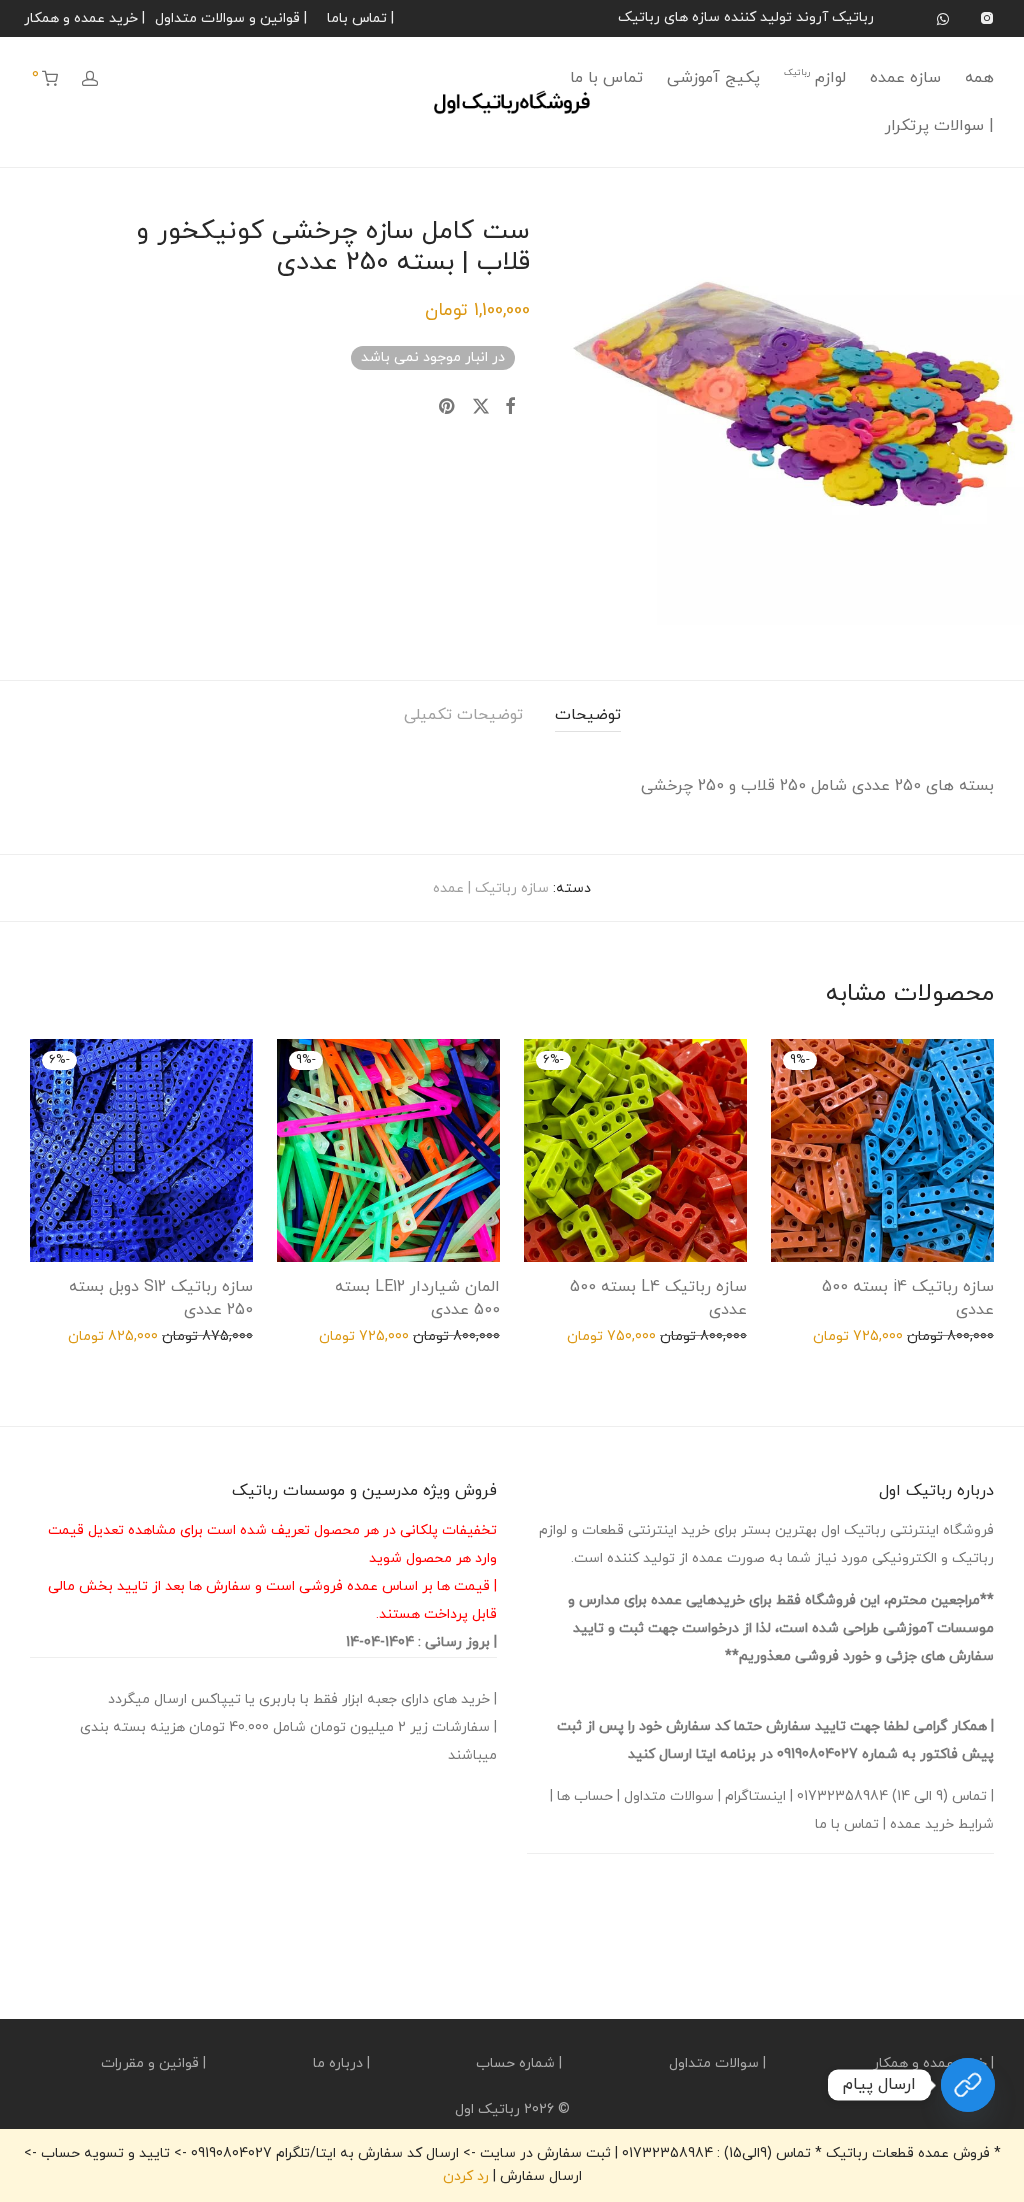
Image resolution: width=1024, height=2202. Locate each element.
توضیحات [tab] (588, 715)
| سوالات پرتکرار (939, 126)
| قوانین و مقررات (153, 2063)
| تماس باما (360, 19)
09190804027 (817, 1754)
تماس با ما (606, 78)
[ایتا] (968, 2085)
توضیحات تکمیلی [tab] (463, 715)
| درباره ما (341, 2063)
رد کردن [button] (466, 2176)
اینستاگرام (755, 1796)
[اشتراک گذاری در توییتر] (481, 408)
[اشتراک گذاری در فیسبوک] (510, 408)
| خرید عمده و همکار (84, 19)
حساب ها (585, 1796)
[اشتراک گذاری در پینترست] (448, 408)
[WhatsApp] (943, 17)
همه (979, 78)
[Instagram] (986, 17)
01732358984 (842, 1796)
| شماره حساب (519, 2063)
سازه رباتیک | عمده (491, 888)
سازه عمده (905, 78)
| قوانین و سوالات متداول (231, 19)
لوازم (815, 77)
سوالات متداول (669, 1796)
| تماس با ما (850, 1824)
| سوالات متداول (717, 2063)
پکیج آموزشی (713, 78)
